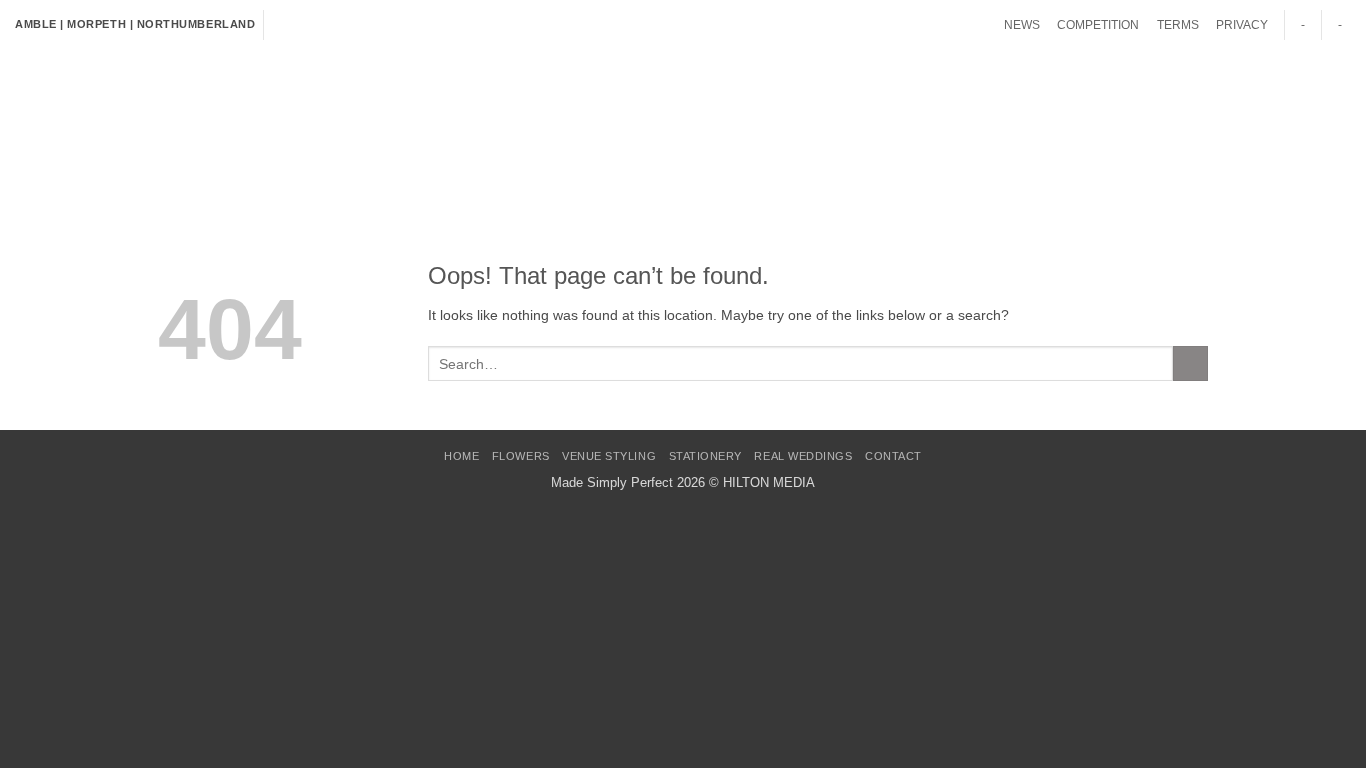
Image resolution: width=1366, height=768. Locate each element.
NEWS (1022, 25)
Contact (830, 99)
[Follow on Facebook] (280, 25)
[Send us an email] (331, 25)
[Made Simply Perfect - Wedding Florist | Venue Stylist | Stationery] (98, 125)
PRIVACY (1242, 25)
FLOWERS (326, 99)
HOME (231, 99)
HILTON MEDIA (769, 482)
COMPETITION (1098, 25)
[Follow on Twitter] (314, 25)
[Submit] (1332, 90)
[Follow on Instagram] (297, 25)
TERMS (1178, 25)
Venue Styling (454, 99)
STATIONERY (592, 99)
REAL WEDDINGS (716, 99)
